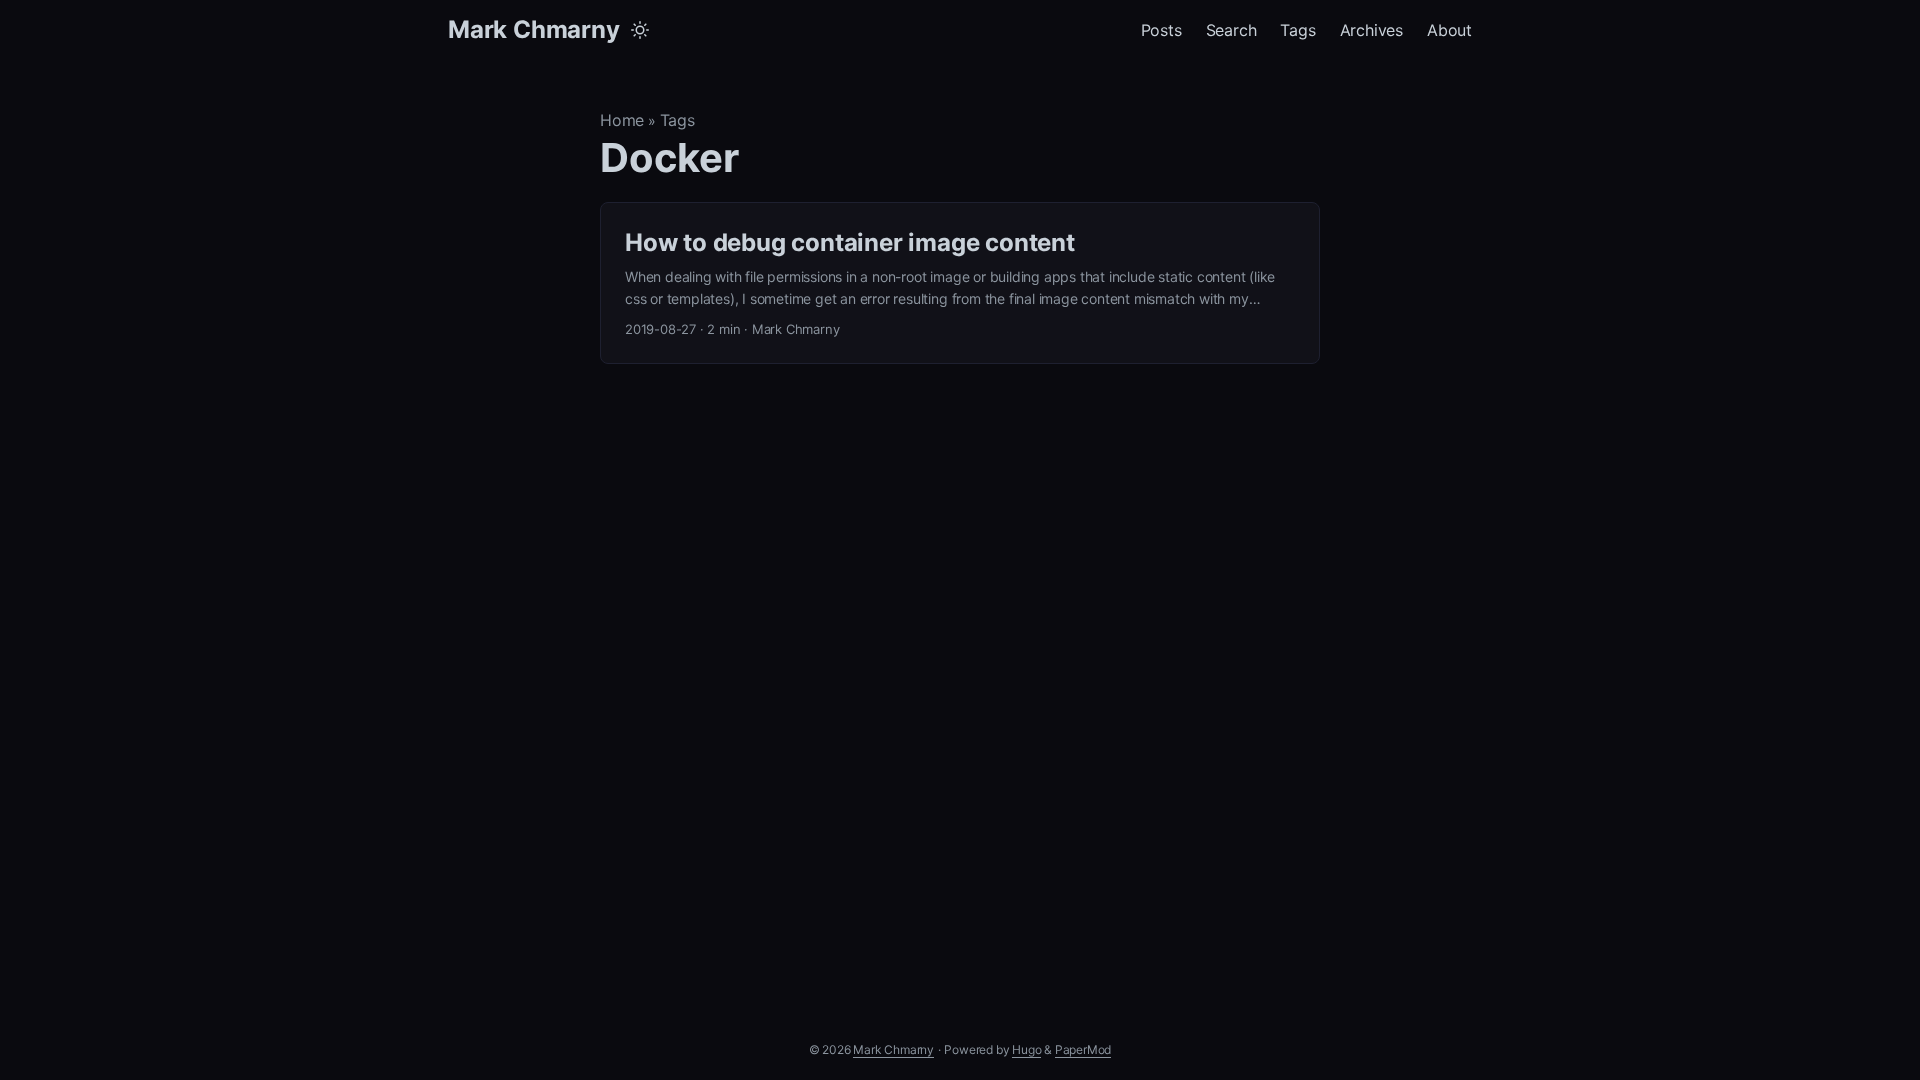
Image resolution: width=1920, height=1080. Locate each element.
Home (622, 120)
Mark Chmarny (534, 29)
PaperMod (1083, 1049)
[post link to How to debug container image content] (960, 283)
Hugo (1026, 1049)
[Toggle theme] (640, 30)
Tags (677, 120)
